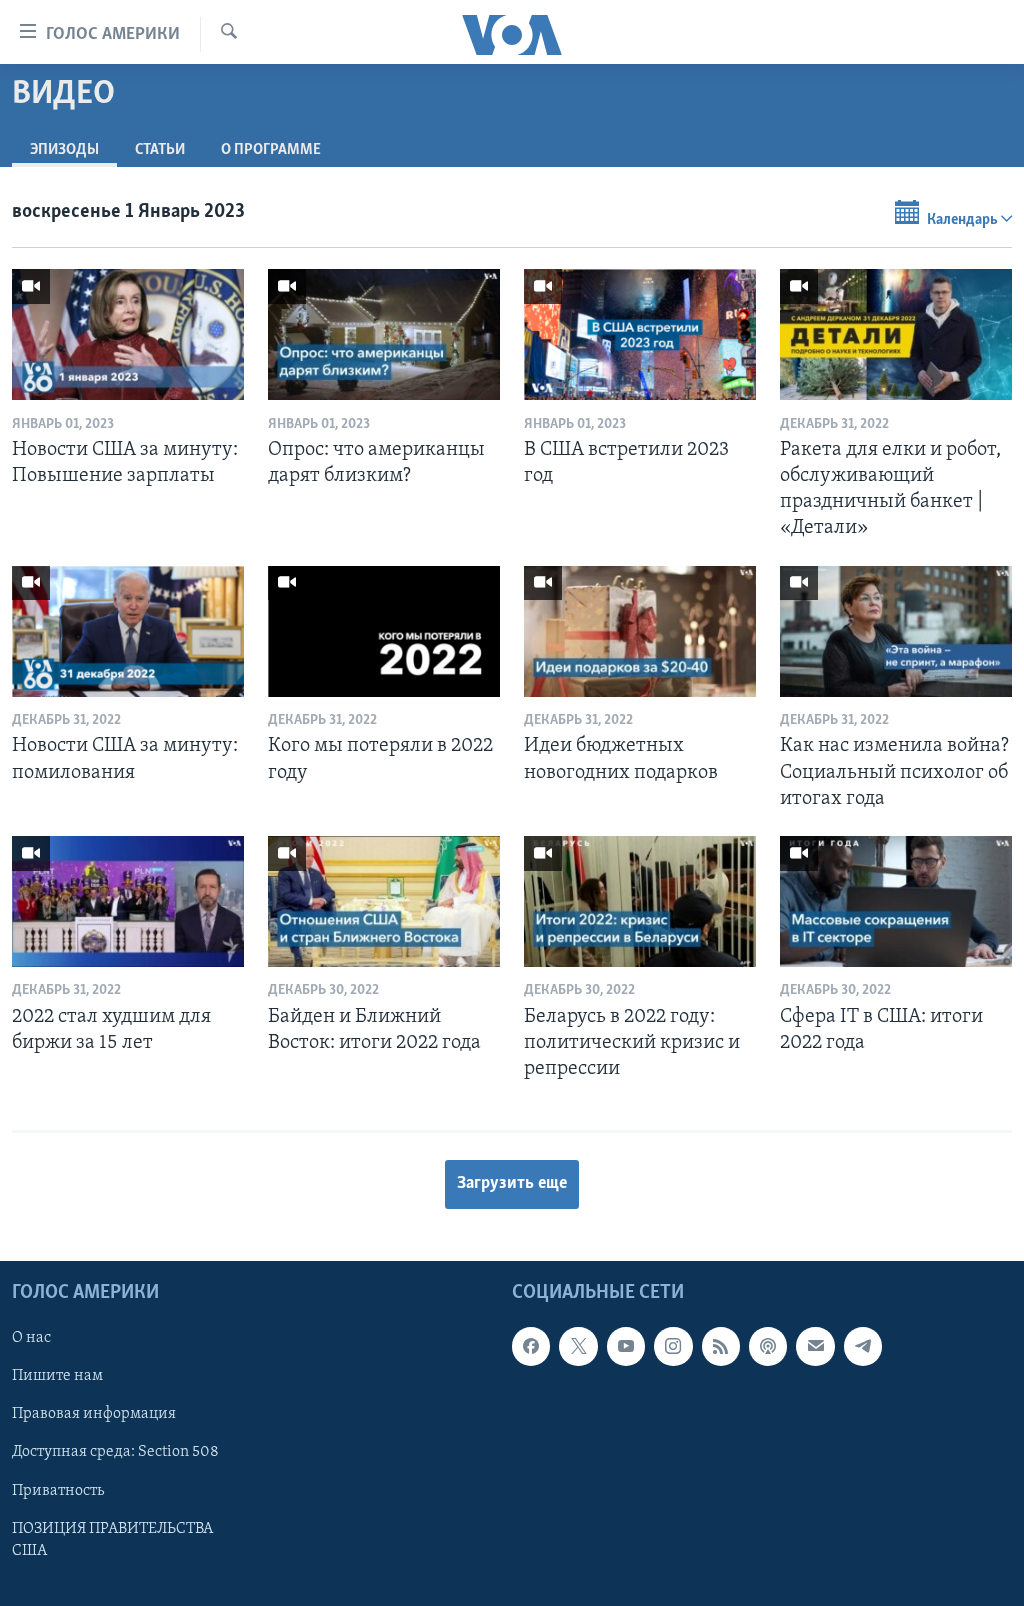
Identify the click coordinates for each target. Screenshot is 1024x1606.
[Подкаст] (768, 1347)
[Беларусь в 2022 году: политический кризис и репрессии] (640, 901)
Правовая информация (94, 1415)
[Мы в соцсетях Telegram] (863, 1347)
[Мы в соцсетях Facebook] (531, 1347)
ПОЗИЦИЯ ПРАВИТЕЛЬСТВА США (112, 1540)
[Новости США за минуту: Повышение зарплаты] (128, 334)
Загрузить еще (512, 1184)
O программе (271, 150)
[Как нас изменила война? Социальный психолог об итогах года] (896, 631)
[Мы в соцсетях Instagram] (673, 1347)
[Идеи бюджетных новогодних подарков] (640, 631)
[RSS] (721, 1347)
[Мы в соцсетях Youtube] (626, 1347)
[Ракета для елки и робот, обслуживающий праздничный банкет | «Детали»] (896, 334)
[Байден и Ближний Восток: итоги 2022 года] (384, 901)
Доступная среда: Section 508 (115, 1453)
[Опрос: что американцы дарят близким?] (384, 334)
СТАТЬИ (160, 150)
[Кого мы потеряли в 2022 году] (384, 631)
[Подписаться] (815, 1347)
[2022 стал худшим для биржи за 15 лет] (128, 901)
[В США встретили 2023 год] (640, 334)
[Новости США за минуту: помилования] (128, 631)
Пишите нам (57, 1377)
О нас (31, 1339)
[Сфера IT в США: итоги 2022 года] (896, 901)
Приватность (58, 1491)
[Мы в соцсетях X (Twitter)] (578, 1347)
